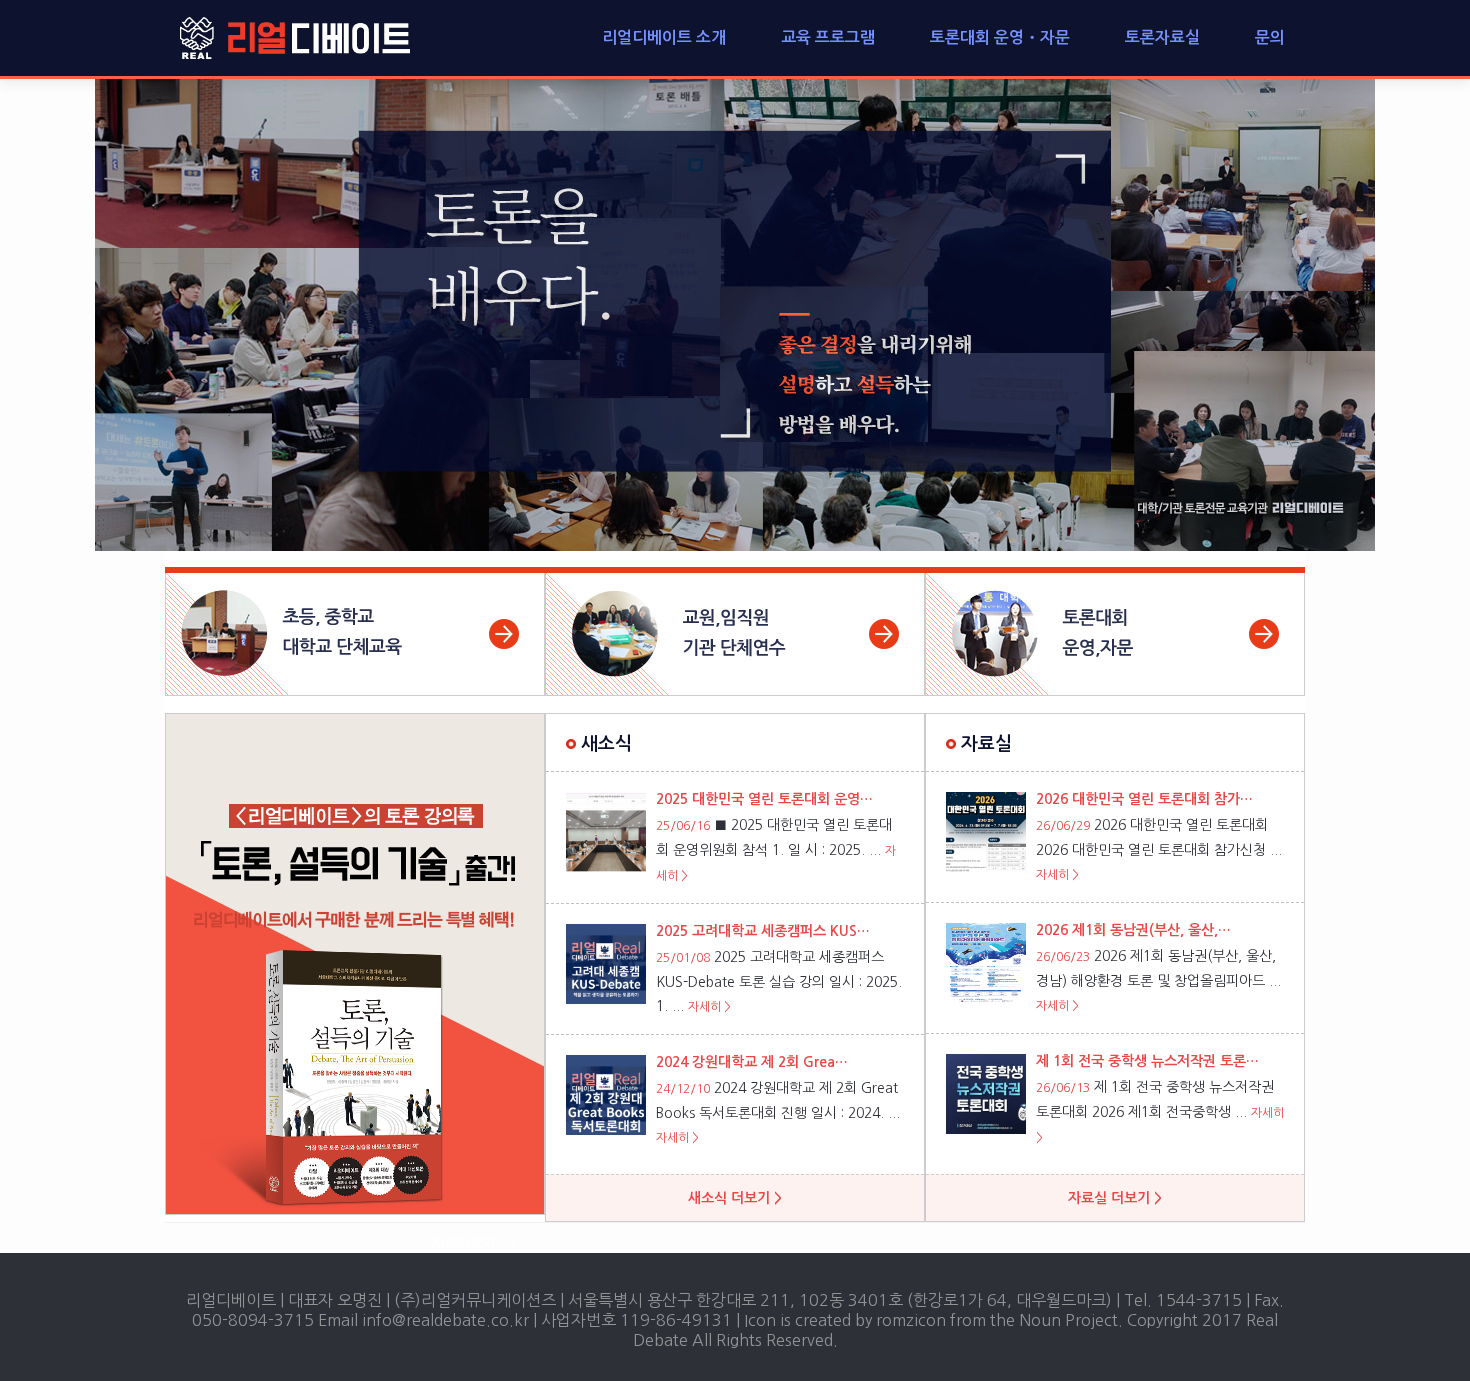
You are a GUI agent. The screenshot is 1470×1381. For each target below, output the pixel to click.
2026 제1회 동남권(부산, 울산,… (1133, 930)
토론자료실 (1162, 37)
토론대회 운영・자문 (1000, 37)
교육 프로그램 (828, 37)
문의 (1270, 37)
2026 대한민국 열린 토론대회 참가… (1144, 799)
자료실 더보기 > (1115, 1198)
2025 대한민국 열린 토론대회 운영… (764, 799)
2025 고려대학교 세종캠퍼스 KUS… (763, 931)
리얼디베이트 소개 (664, 37)
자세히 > (709, 1007)
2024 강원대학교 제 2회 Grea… (752, 1062)
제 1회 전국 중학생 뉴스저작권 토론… (1147, 1061)
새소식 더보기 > (735, 1198)
